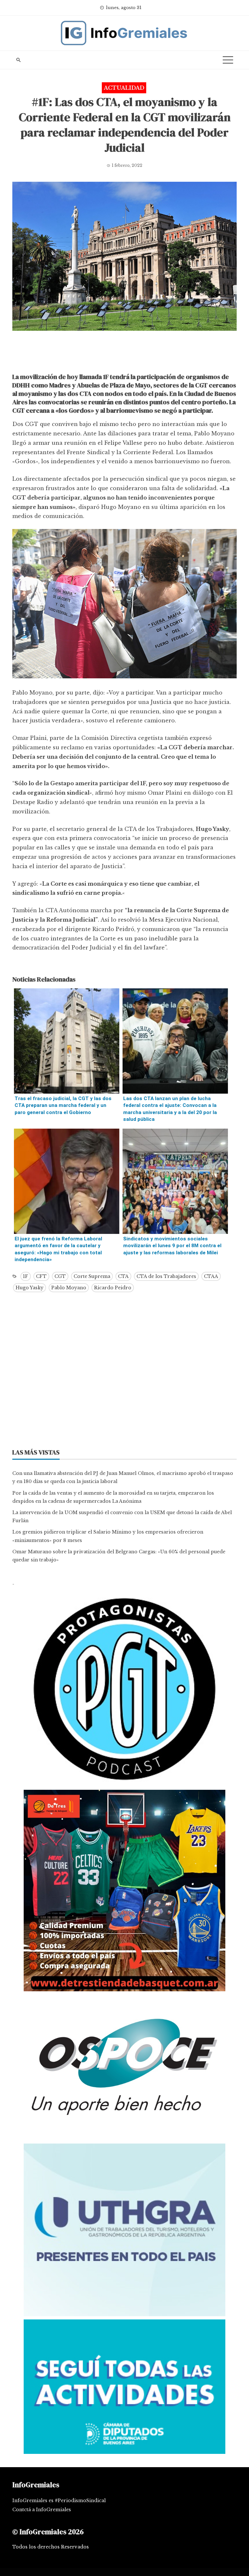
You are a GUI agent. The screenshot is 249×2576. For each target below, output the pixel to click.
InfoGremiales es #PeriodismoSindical (59, 2501)
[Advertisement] (124, 353)
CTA (123, 1276)
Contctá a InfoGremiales (42, 2510)
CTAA (211, 1276)
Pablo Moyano (69, 1288)
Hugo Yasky (30, 1288)
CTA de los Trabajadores (166, 1276)
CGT (60, 1276)
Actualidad (124, 88)
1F (26, 1276)
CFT (41, 1276)
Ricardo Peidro (113, 1288)
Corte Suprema (92, 1276)
